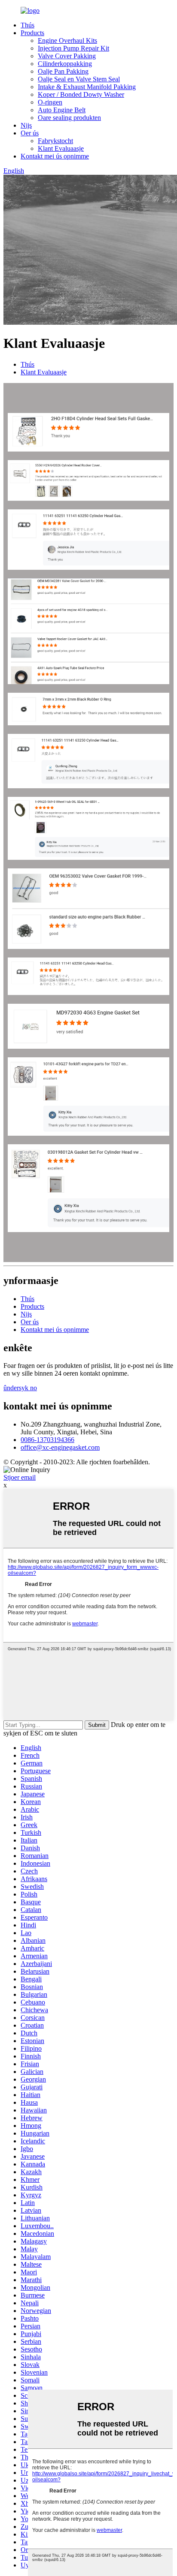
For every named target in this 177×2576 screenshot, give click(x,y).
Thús (27, 25)
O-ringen (50, 102)
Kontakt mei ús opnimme (55, 156)
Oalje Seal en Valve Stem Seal (79, 79)
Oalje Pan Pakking (63, 71)
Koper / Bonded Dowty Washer (81, 94)
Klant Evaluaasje (61, 148)
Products (32, 33)
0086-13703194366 (47, 1440)
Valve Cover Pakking (67, 56)
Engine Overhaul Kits (67, 40)
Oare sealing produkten (69, 118)
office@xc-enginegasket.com (60, 1447)
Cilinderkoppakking (65, 64)
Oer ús (30, 133)
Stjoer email (20, 1477)
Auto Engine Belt (62, 110)
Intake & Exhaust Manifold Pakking (87, 87)
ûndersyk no (20, 1388)
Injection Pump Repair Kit (73, 48)
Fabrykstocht (55, 141)
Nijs (26, 125)
